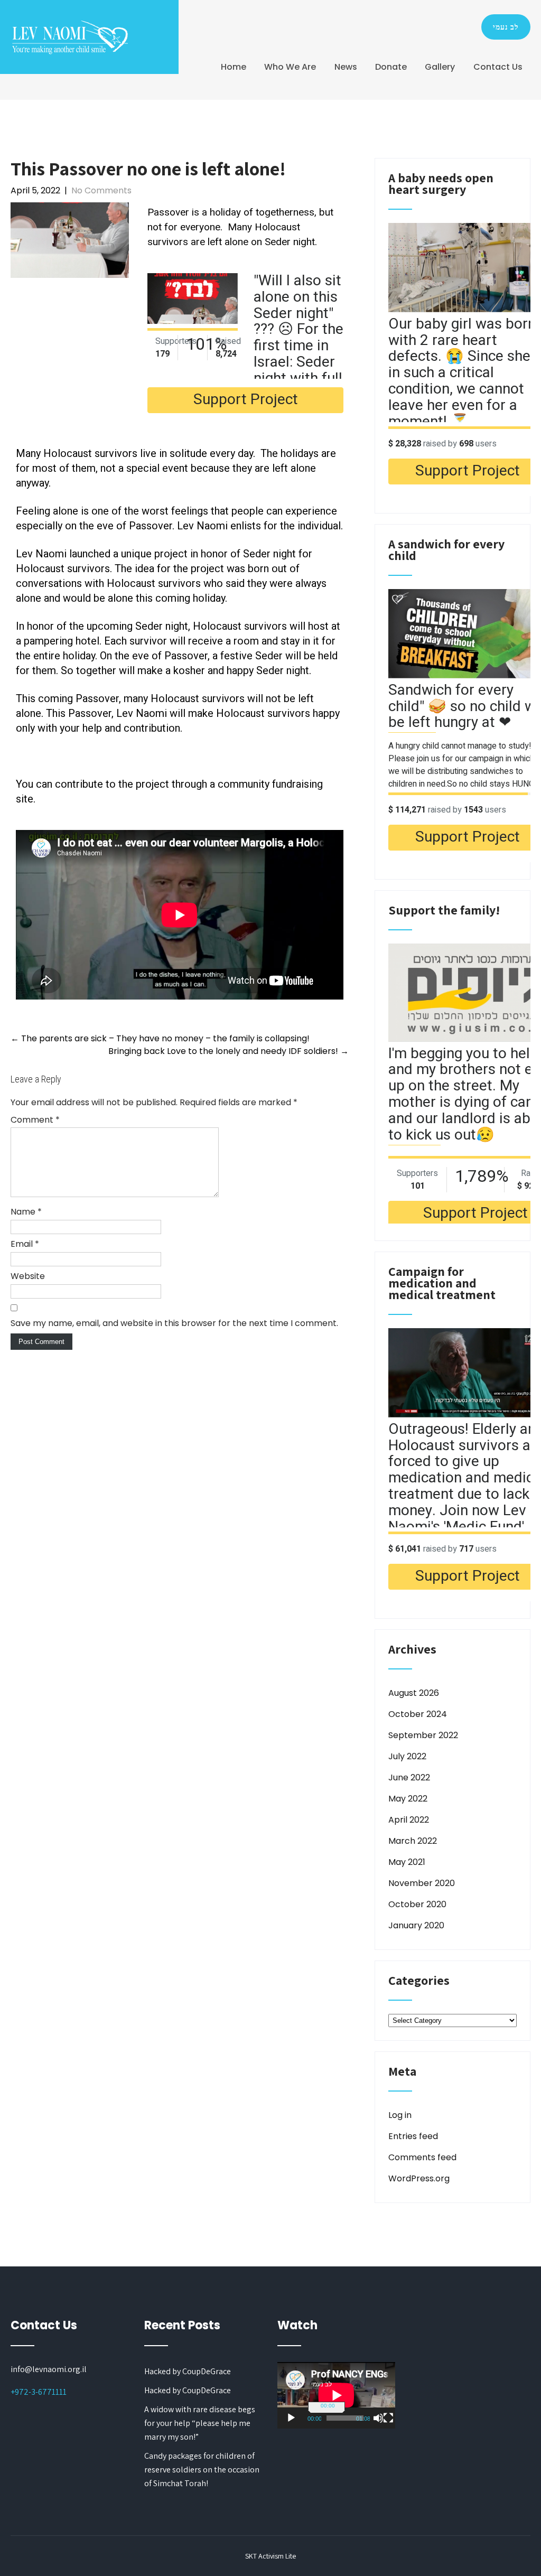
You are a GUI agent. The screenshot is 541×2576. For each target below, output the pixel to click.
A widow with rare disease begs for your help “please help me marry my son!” (200, 2423)
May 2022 (408, 1799)
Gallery (440, 67)
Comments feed (422, 2157)
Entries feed (413, 2136)
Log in (400, 2115)
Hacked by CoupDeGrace (188, 2371)
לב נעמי (506, 27)
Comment (35, 1120)
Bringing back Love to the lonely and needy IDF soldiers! (228, 1051)
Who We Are (290, 67)
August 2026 (414, 1693)
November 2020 (422, 1883)
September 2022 (423, 1735)
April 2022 (409, 1820)
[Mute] (378, 2418)
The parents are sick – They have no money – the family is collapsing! (160, 1038)
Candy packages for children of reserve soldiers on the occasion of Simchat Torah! (202, 2470)
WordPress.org (419, 2178)
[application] (336, 2395)
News (346, 67)
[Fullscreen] (388, 2418)
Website (28, 1276)
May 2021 (407, 1862)
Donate (391, 67)
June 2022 (409, 1777)
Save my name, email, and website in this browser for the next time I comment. (174, 1323)
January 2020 (416, 1925)
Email (25, 1244)
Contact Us (498, 67)
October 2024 (418, 1714)
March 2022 (413, 1841)
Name (26, 1212)
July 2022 (407, 1756)
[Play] (291, 2418)
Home (234, 67)
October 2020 (417, 1904)
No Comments (101, 190)
